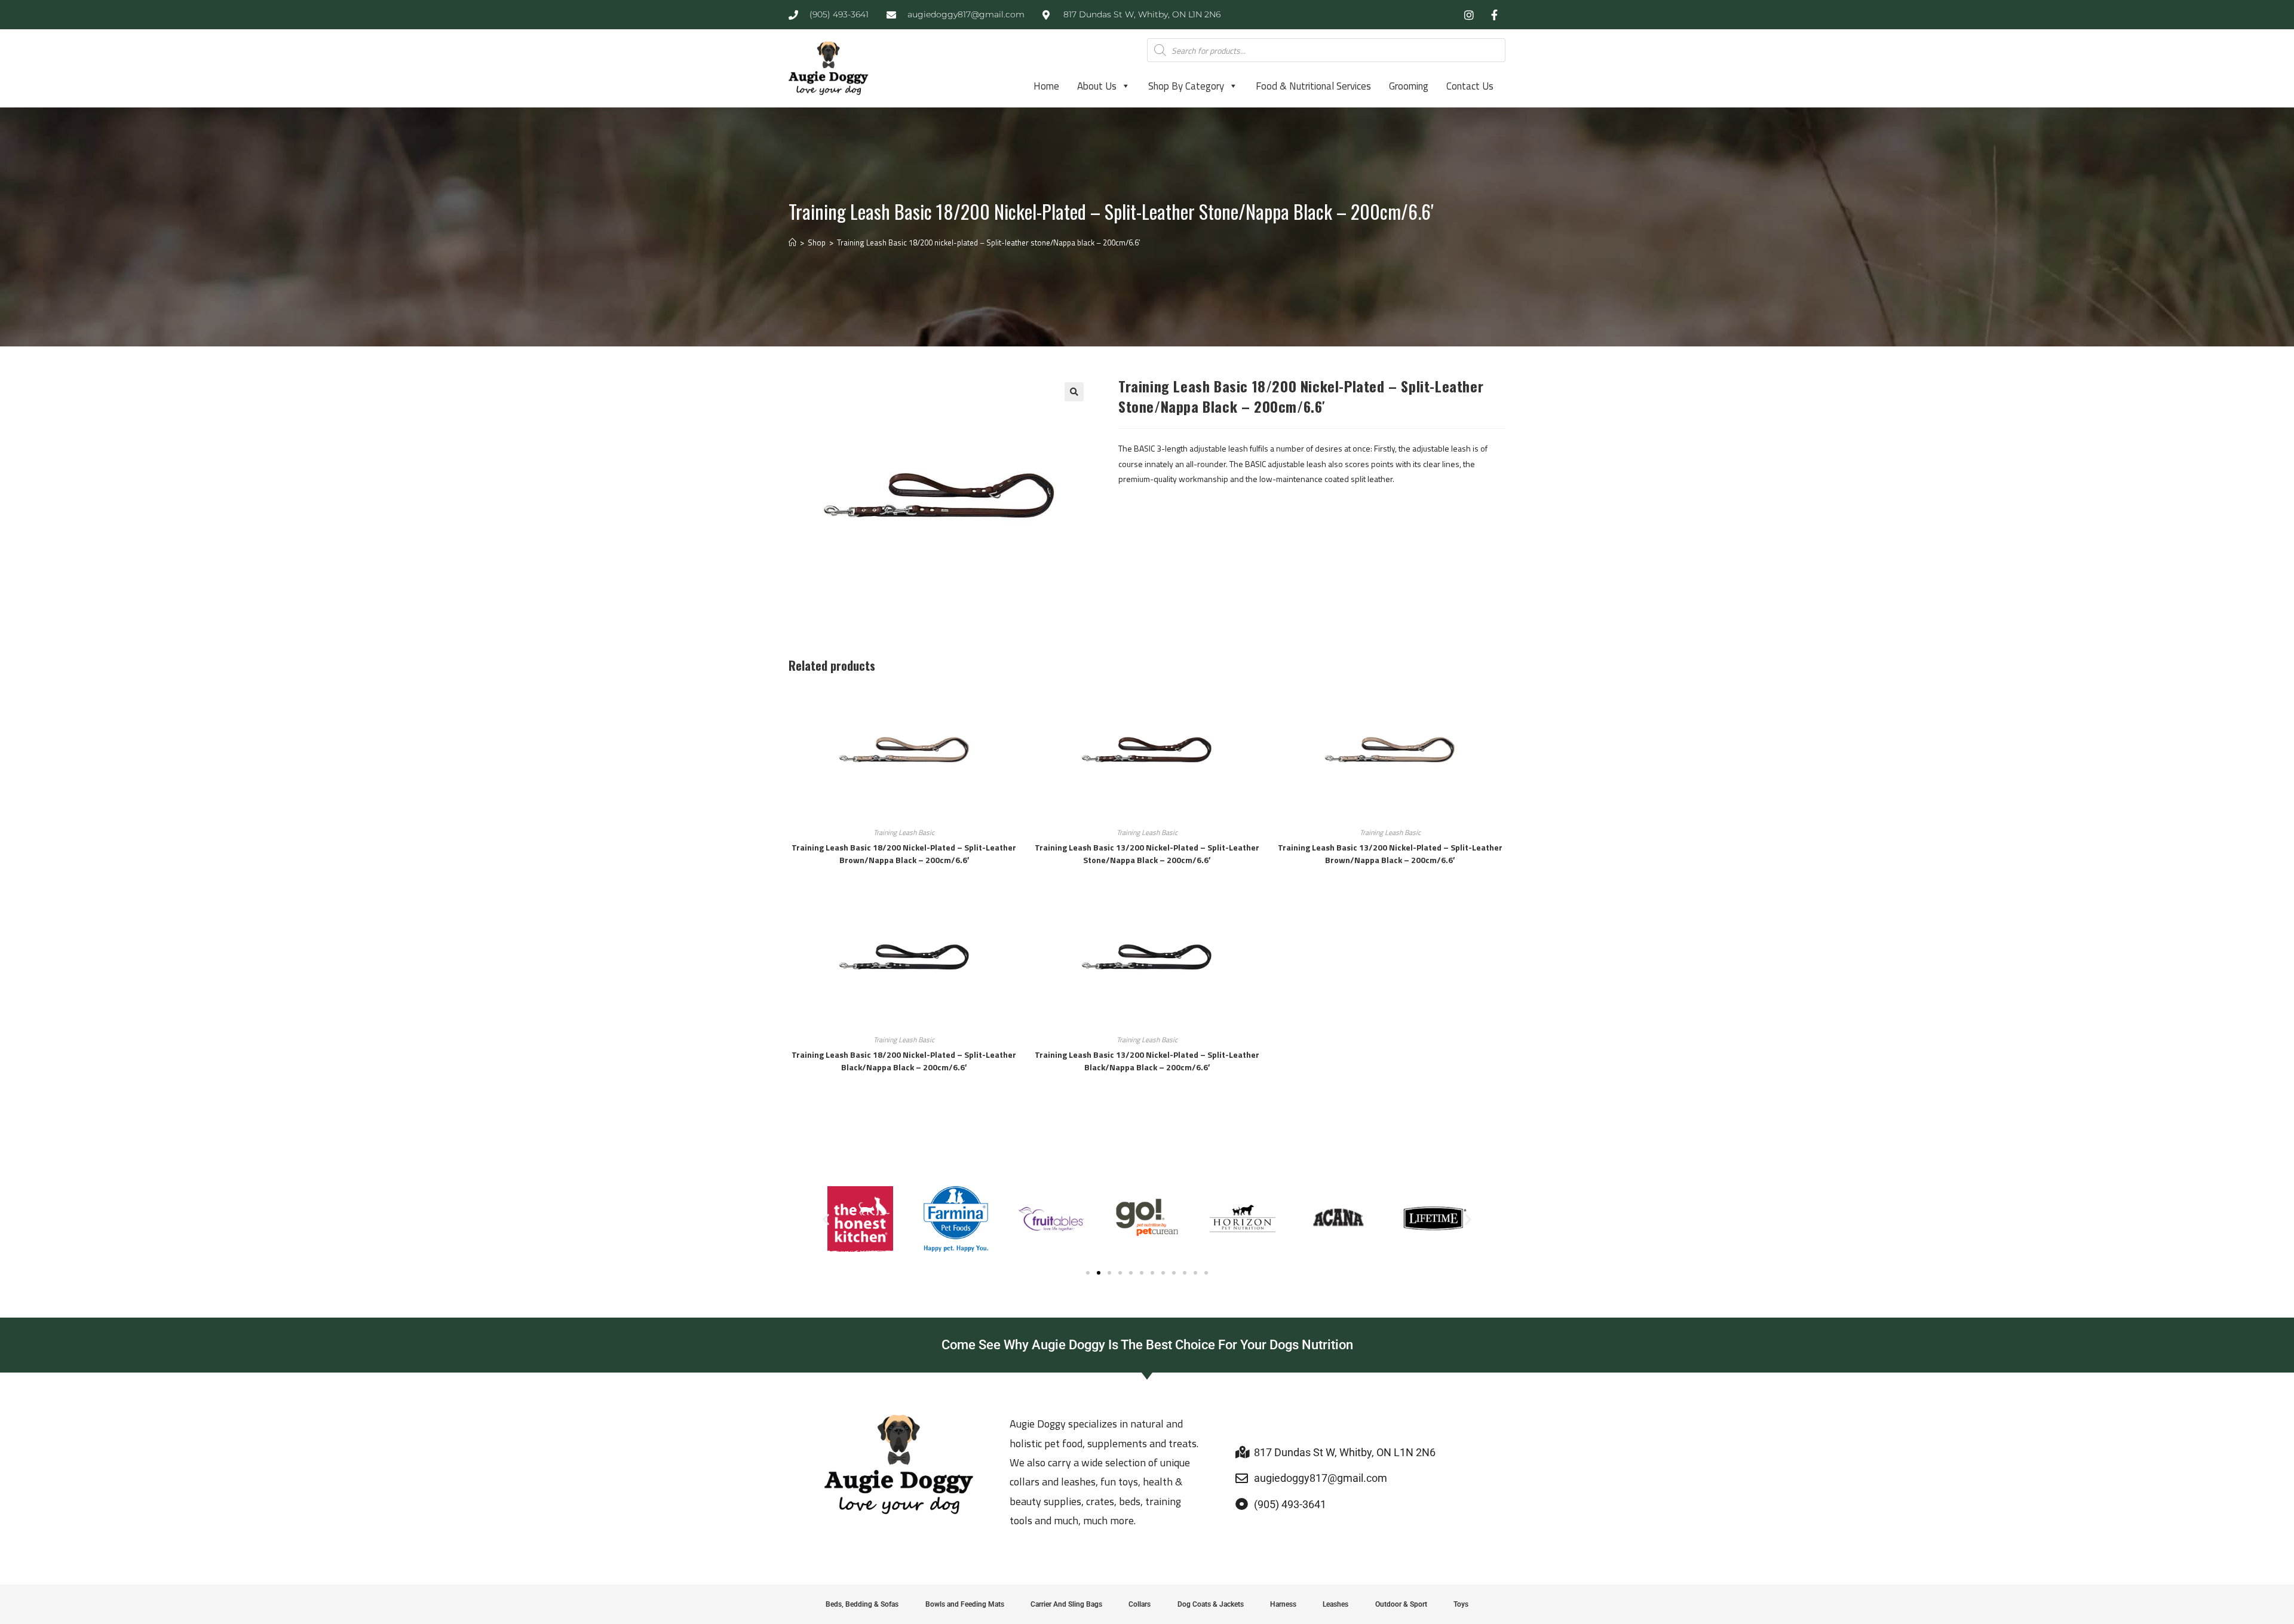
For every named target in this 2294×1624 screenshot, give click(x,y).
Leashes (1335, 1604)
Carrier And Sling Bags (1066, 1604)
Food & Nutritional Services (1313, 86)
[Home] (792, 242)
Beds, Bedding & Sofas (862, 1604)
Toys (1461, 1604)
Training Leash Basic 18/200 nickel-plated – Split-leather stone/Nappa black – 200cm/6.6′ (988, 242)
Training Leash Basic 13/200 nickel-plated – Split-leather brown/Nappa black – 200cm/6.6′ (1390, 854)
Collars (1140, 1604)
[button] (1074, 392)
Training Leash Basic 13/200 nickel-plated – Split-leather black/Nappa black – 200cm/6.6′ (1147, 1061)
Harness (1283, 1604)
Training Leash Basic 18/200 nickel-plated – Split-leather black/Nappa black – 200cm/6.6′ (904, 1061)
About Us (1097, 86)
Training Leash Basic (904, 832)
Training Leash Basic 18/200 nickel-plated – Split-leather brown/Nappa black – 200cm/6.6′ (904, 854)
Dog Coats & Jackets (1211, 1604)
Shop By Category (1186, 86)
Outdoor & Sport (1401, 1604)
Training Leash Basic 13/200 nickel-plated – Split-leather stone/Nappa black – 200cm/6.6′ (1147, 854)
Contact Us (1470, 86)
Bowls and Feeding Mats (965, 1604)
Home (1046, 86)
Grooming (1409, 86)
